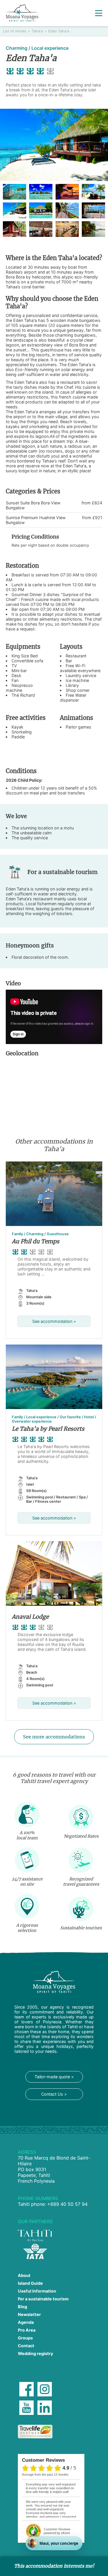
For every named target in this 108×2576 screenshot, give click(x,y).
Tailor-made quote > (54, 2077)
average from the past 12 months (45, 2474)
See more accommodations (54, 1737)
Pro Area (27, 2330)
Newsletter (29, 2314)
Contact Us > (54, 2094)
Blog (22, 2307)
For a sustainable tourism (43, 2299)
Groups (25, 2338)
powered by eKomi (57, 2531)
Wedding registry (35, 2353)
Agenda (26, 2322)
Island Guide (30, 2283)
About (24, 2275)
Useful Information (37, 2291)
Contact (26, 2346)
